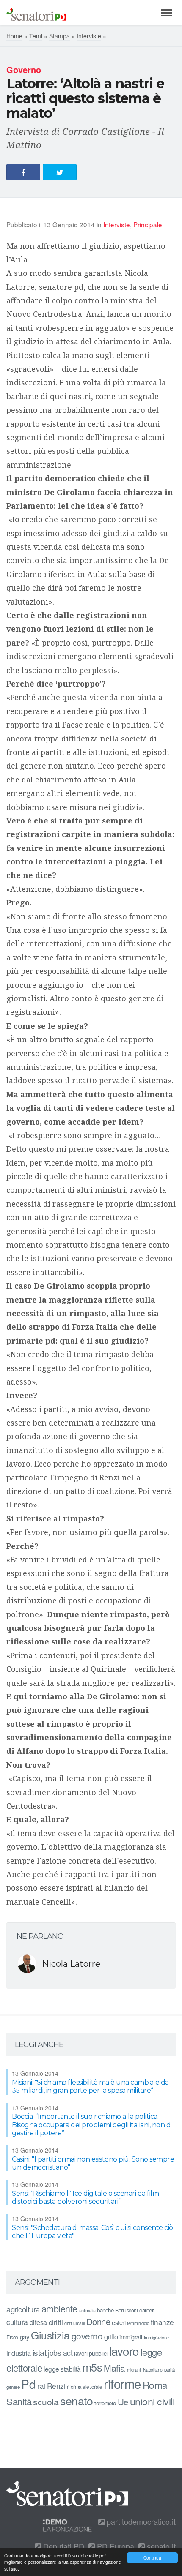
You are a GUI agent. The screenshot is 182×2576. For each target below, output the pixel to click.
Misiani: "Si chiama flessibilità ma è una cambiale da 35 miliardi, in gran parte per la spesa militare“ (90, 2086)
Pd (28, 2384)
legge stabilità (62, 2369)
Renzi (56, 2386)
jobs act (60, 2353)
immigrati (131, 2337)
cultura (17, 2322)
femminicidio (138, 2323)
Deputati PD (63, 2546)
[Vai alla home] (36, 13)
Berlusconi (126, 2310)
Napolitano (153, 2370)
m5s (92, 2367)
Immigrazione (156, 2337)
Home (14, 36)
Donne (98, 2321)
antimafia (87, 2310)
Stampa (59, 36)
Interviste (89, 36)
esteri (119, 2322)
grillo (111, 2336)
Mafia (114, 2368)
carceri (147, 2310)
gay (25, 2337)
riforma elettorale (84, 2387)
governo (87, 2336)
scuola (46, 2402)
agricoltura (23, 2309)
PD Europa (114, 2546)
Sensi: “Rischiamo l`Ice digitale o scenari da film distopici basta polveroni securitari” (85, 2197)
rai (41, 2386)
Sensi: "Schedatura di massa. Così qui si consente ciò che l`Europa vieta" (92, 2232)
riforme (122, 2383)
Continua (152, 2558)
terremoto (105, 2403)
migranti (134, 2370)
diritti (56, 2322)
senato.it (160, 2546)
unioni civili (152, 2401)
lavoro (124, 2351)
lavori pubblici (91, 2353)
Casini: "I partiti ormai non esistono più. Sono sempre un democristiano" (93, 2163)
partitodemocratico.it (140, 2521)
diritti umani (74, 2323)
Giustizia (50, 2335)
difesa (38, 2322)
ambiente (59, 2308)
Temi (36, 36)
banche (105, 2310)
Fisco (12, 2337)
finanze (162, 2322)
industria (19, 2353)
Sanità (19, 2401)
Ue (123, 2402)
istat (40, 2352)
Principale (148, 224)
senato (76, 2400)
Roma (155, 2385)
